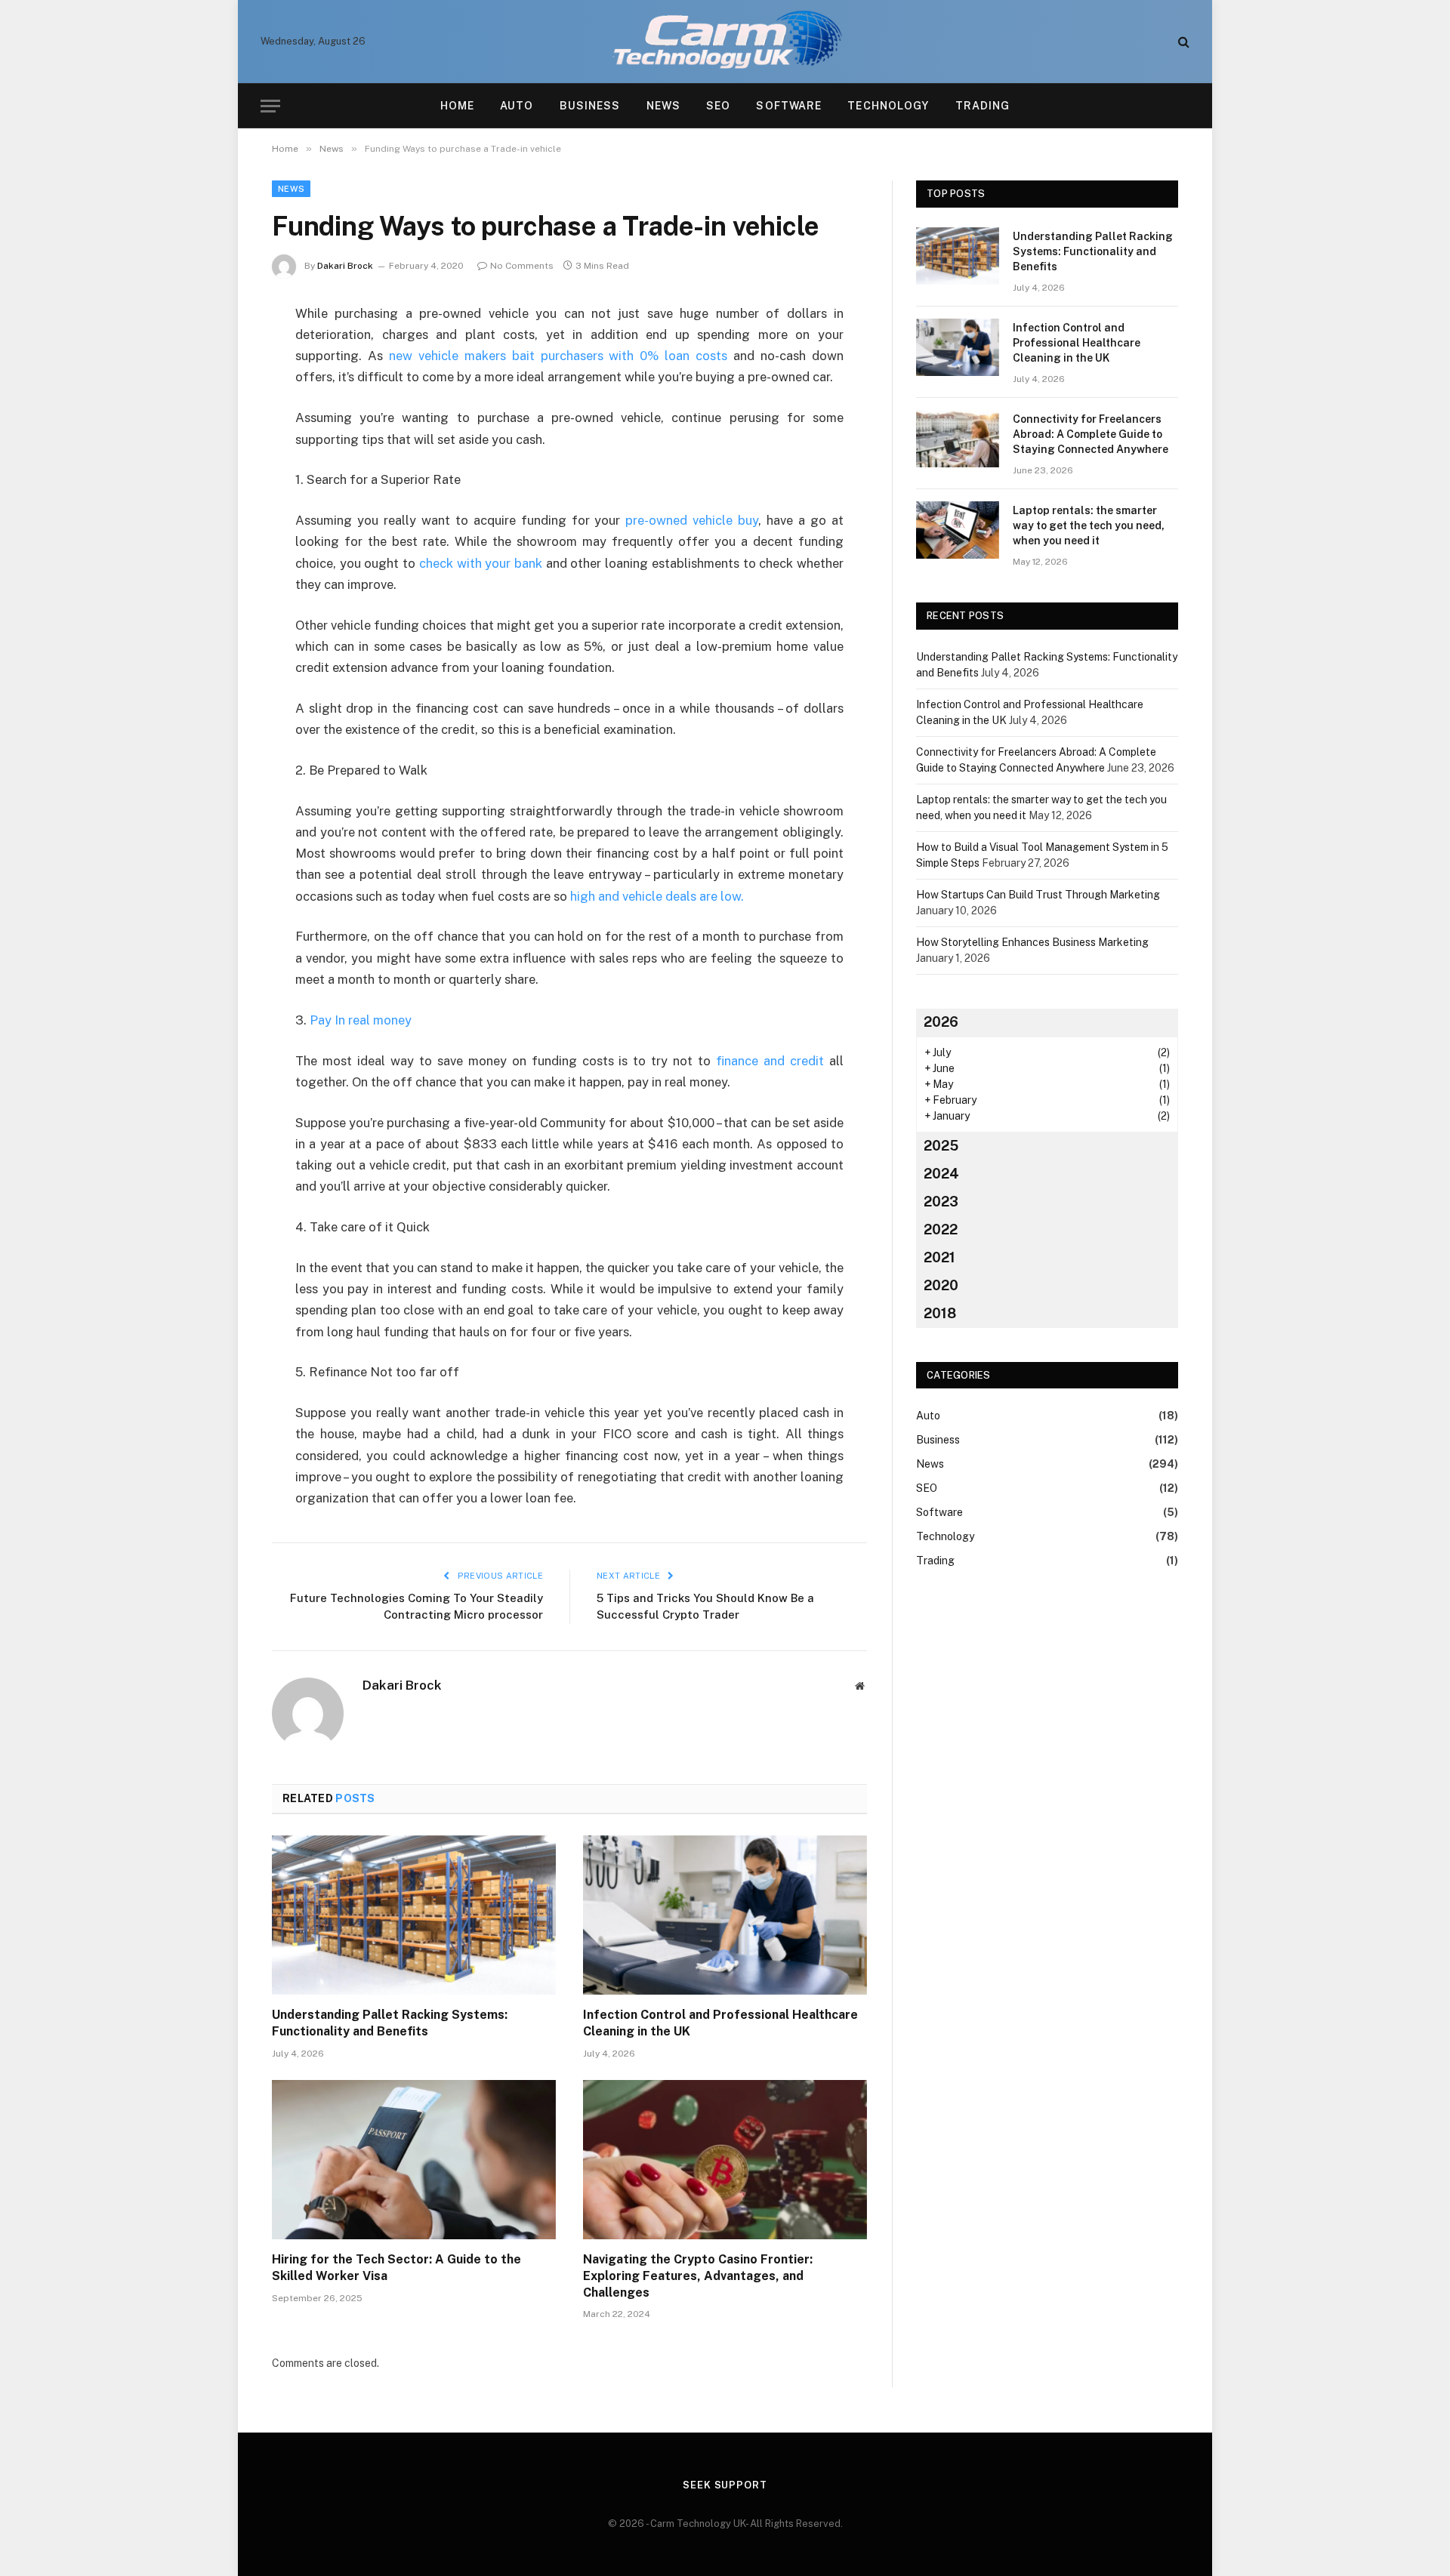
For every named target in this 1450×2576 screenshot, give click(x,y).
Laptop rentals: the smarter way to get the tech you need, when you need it (1089, 525)
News (663, 106)
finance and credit (770, 1061)
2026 (941, 1022)
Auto (517, 106)
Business (590, 106)
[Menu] (270, 106)
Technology (888, 106)
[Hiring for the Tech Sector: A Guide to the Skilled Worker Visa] (414, 2160)
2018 (940, 1313)
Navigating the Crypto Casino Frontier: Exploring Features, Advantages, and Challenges (698, 2276)
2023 (941, 1202)
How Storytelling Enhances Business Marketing (1032, 942)
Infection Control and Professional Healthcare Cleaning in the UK (720, 2023)
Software (789, 106)
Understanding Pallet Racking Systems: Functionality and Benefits (390, 2023)
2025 (941, 1146)
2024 (941, 1174)
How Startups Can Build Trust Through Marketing (1038, 895)
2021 (939, 1257)
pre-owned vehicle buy (692, 520)
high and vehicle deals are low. (657, 896)
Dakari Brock (345, 266)
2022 (941, 1229)
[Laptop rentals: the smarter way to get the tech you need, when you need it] (958, 530)
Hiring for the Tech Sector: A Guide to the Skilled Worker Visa (396, 2268)
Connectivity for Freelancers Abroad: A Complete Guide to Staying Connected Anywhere (1091, 434)
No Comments (522, 266)
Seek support (725, 2485)
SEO (718, 106)
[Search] (1182, 42)
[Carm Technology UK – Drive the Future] (725, 42)
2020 (941, 1285)
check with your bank (481, 563)
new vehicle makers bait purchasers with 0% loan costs (558, 356)
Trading (983, 106)
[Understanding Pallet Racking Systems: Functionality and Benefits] (414, 1915)
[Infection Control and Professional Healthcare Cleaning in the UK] (725, 1915)
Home (457, 106)
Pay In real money (361, 1020)
